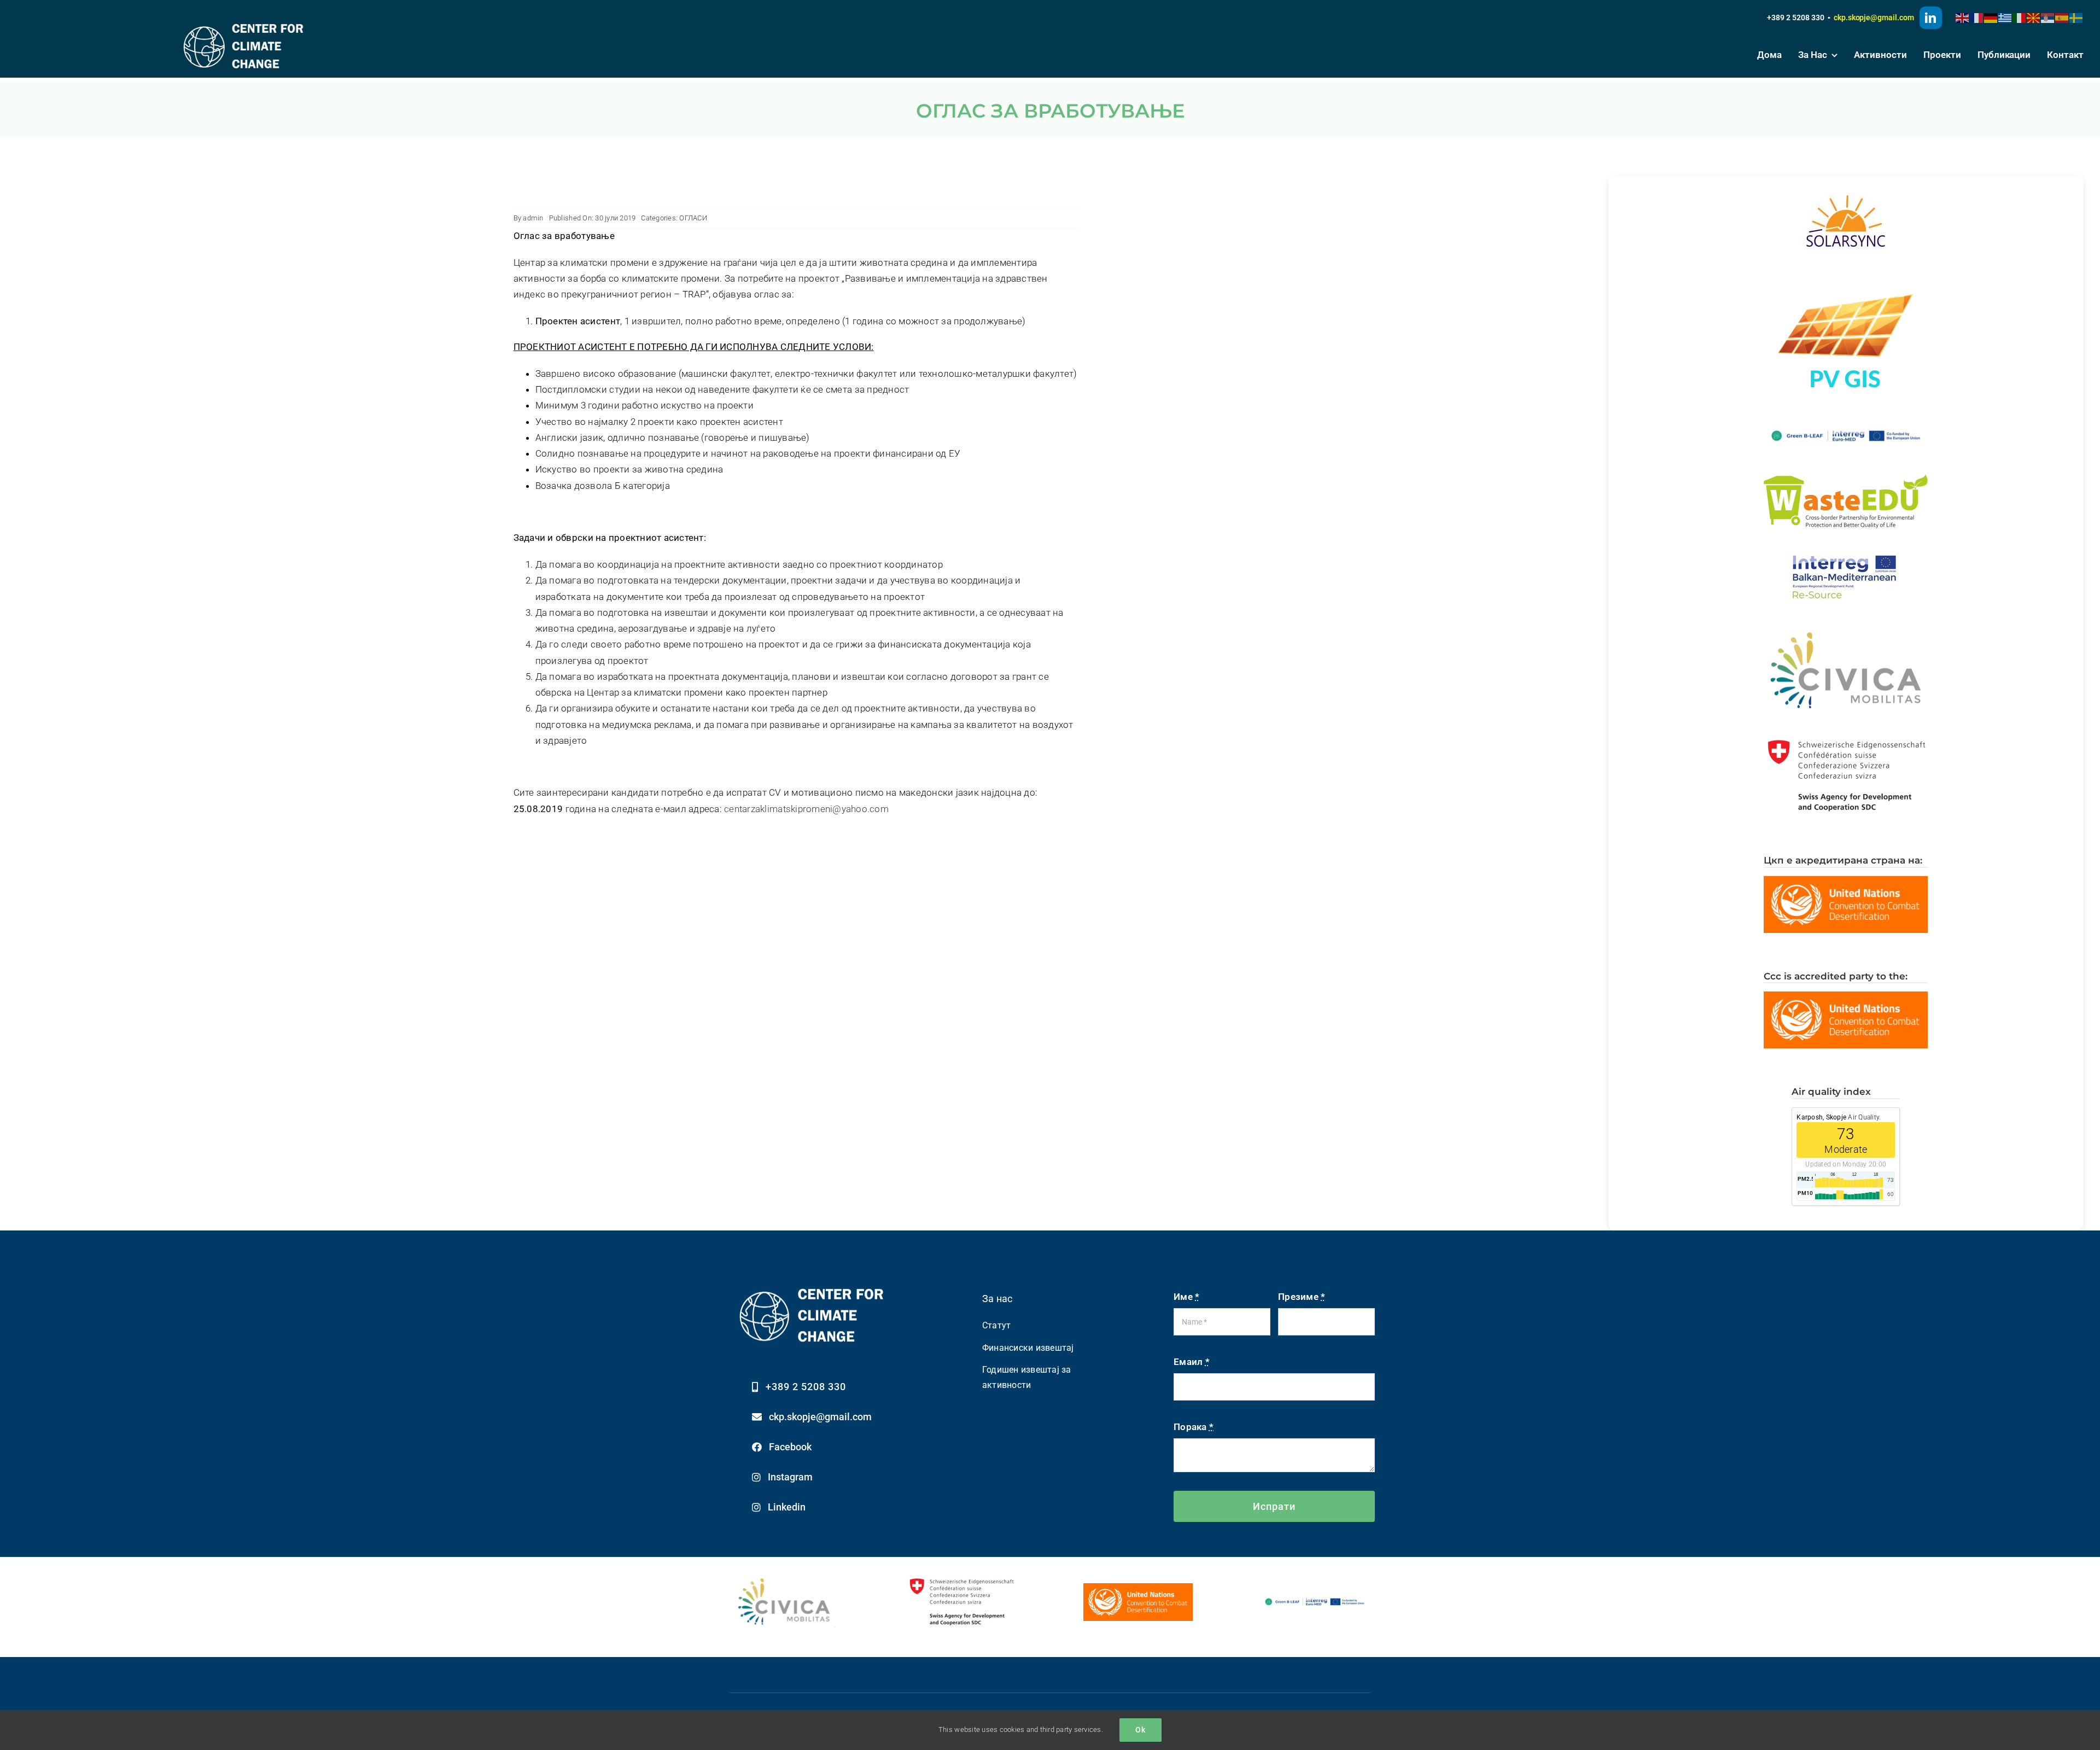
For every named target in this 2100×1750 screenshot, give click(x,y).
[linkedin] (1931, 18)
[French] (1977, 17)
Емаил (1192, 1362)
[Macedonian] (2034, 17)
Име (1186, 1297)
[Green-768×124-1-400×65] (1315, 1597)
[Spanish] (2062, 17)
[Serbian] (2048, 17)
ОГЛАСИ (693, 218)
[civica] (786, 1580)
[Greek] (2005, 17)
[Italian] (2020, 17)
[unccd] (1138, 1588)
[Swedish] (2076, 17)
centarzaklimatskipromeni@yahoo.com (806, 809)
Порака (1194, 1427)
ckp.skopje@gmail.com (1874, 17)
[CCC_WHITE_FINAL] (244, 21)
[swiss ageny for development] (962, 1578)
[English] (1963, 17)
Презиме (1302, 1297)
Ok (1141, 1730)
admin (533, 218)
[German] (1991, 17)
